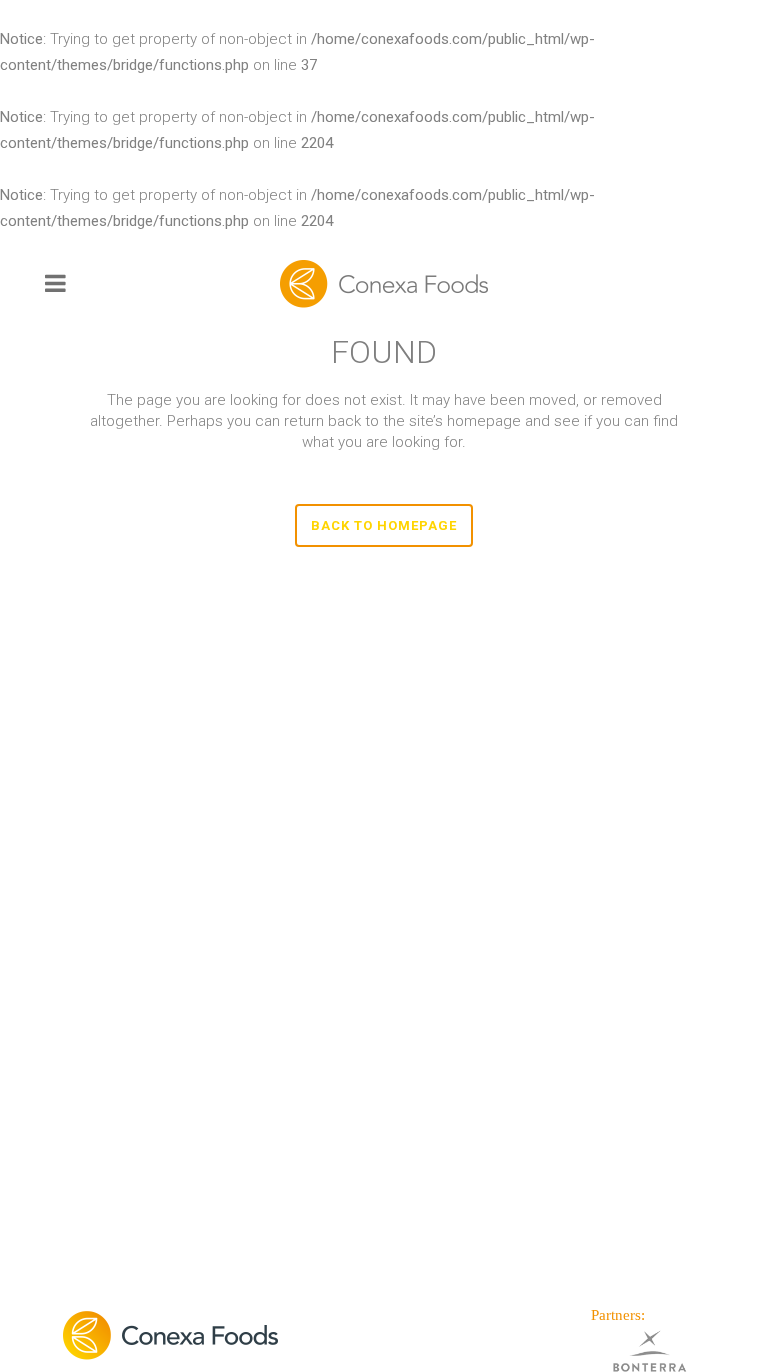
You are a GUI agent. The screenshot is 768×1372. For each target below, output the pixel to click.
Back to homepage (384, 525)
